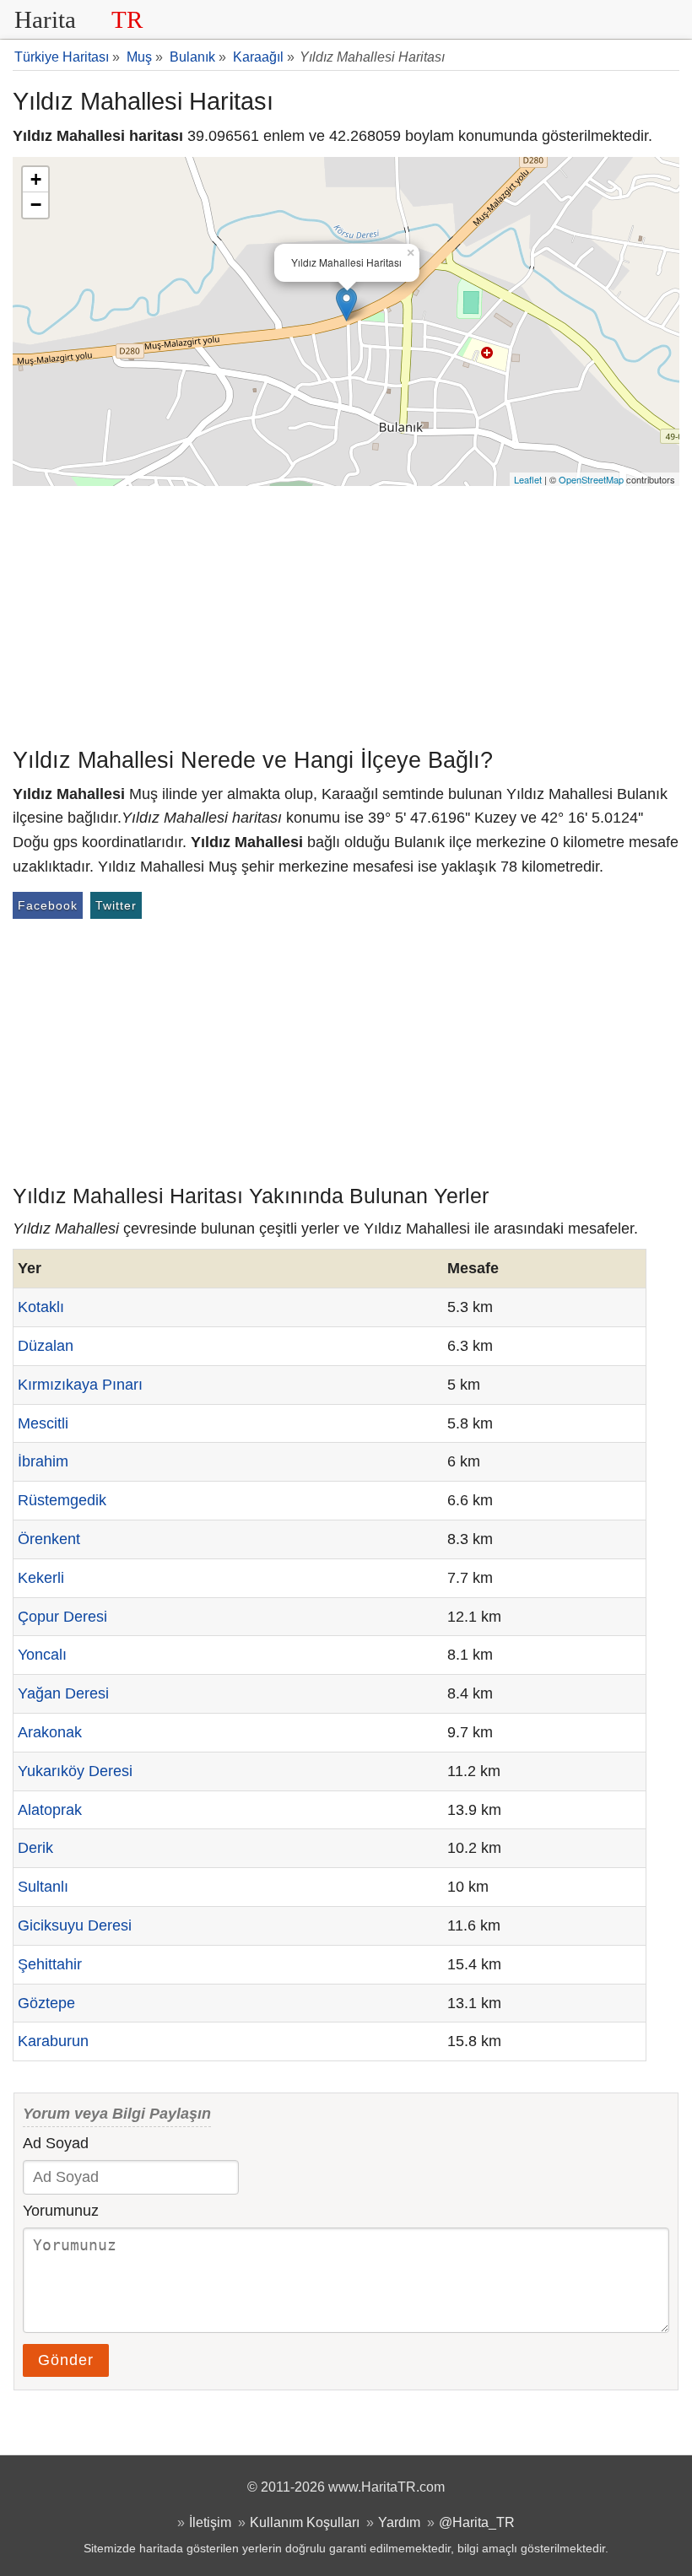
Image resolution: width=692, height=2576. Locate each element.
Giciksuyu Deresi (75, 1925)
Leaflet (528, 479)
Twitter (116, 905)
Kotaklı (41, 1307)
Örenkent (49, 1539)
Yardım (399, 2522)
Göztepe (46, 2003)
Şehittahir (50, 1964)
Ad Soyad (56, 2143)
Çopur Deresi (62, 1617)
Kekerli (41, 1578)
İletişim (210, 2522)
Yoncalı (42, 1655)
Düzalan (46, 1346)
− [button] (36, 205)
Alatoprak (50, 1810)
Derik (35, 1848)
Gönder (66, 2360)
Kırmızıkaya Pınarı (80, 1385)
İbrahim (43, 1461)
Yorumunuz (61, 2211)
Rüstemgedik (62, 1500)
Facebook (48, 905)
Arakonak (50, 1732)
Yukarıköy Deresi (75, 1771)
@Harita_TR (477, 2522)
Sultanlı (43, 1887)
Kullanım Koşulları (305, 2522)
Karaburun (53, 2041)
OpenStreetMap (591, 479)
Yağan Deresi (63, 1693)
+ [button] (36, 179)
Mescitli (43, 1423)
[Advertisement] (346, 613)
